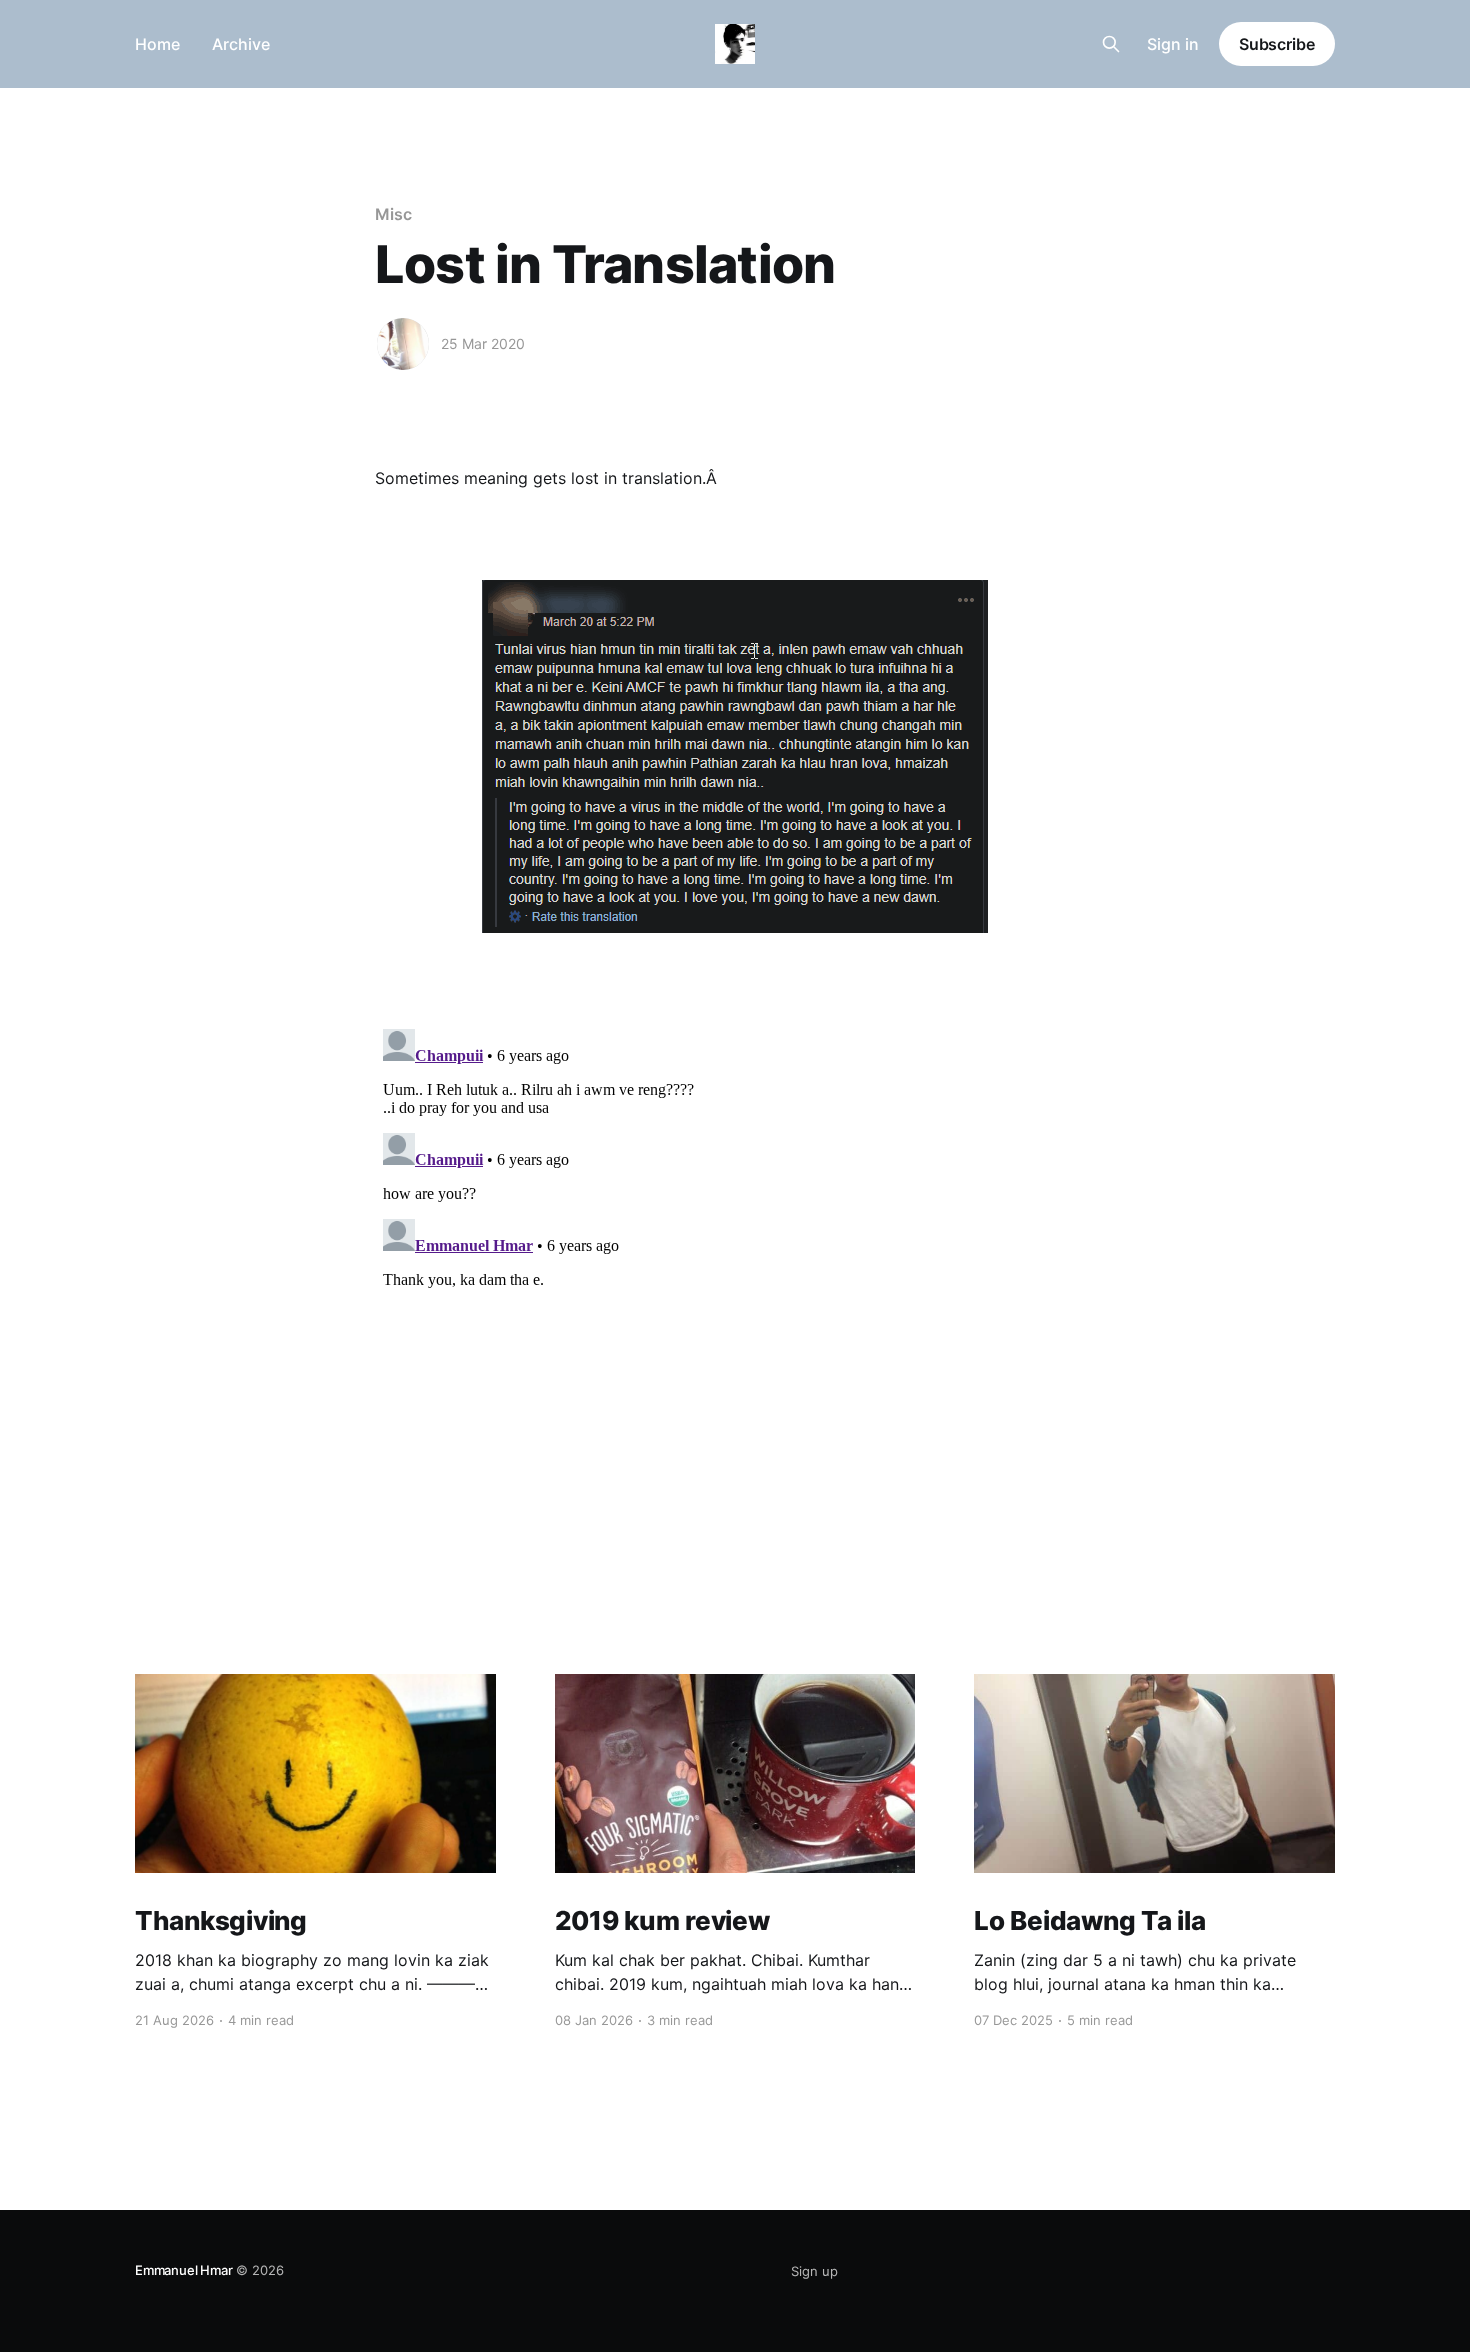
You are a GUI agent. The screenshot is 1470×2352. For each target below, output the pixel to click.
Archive (241, 44)
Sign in (1173, 44)
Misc (393, 214)
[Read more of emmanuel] (403, 344)
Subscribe (1277, 44)
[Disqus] (735, 1271)
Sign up (814, 2271)
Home (157, 44)
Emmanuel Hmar (183, 2270)
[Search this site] (1111, 44)
